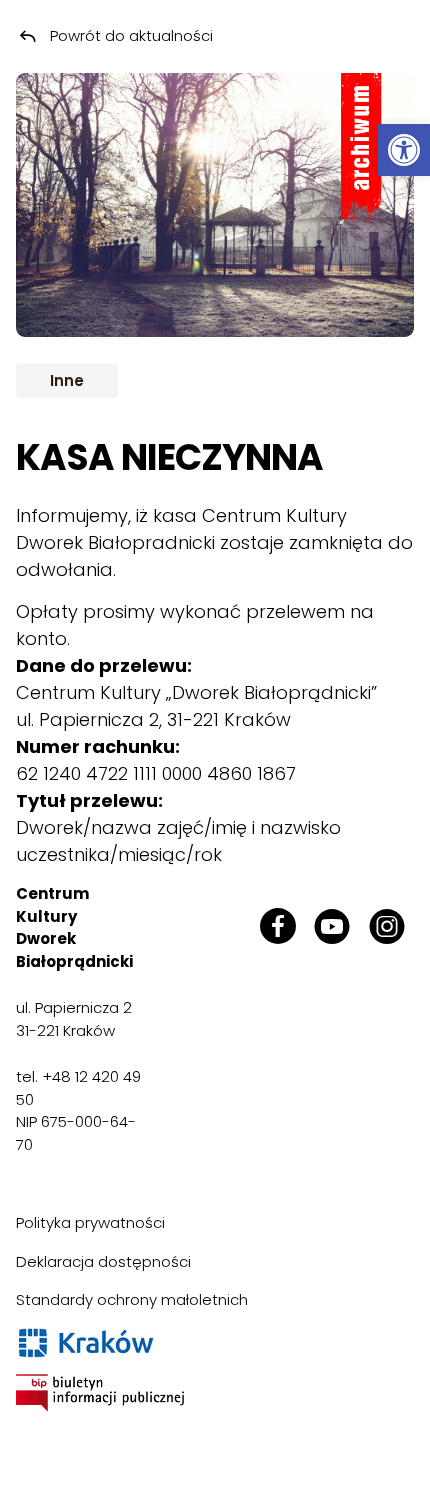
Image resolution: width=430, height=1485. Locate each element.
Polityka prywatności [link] (90, 1222)
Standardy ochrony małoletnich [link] (132, 1299)
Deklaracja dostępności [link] (103, 1261)
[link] (404, 150)
